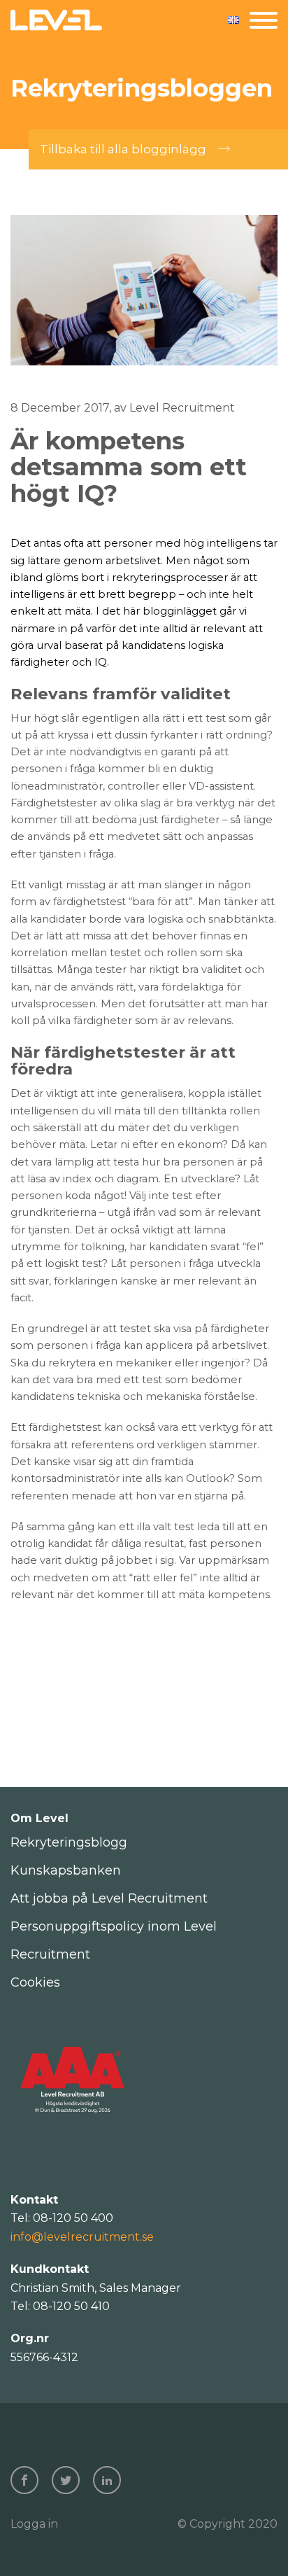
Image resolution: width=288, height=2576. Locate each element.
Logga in (34, 2524)
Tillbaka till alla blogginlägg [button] (123, 149)
